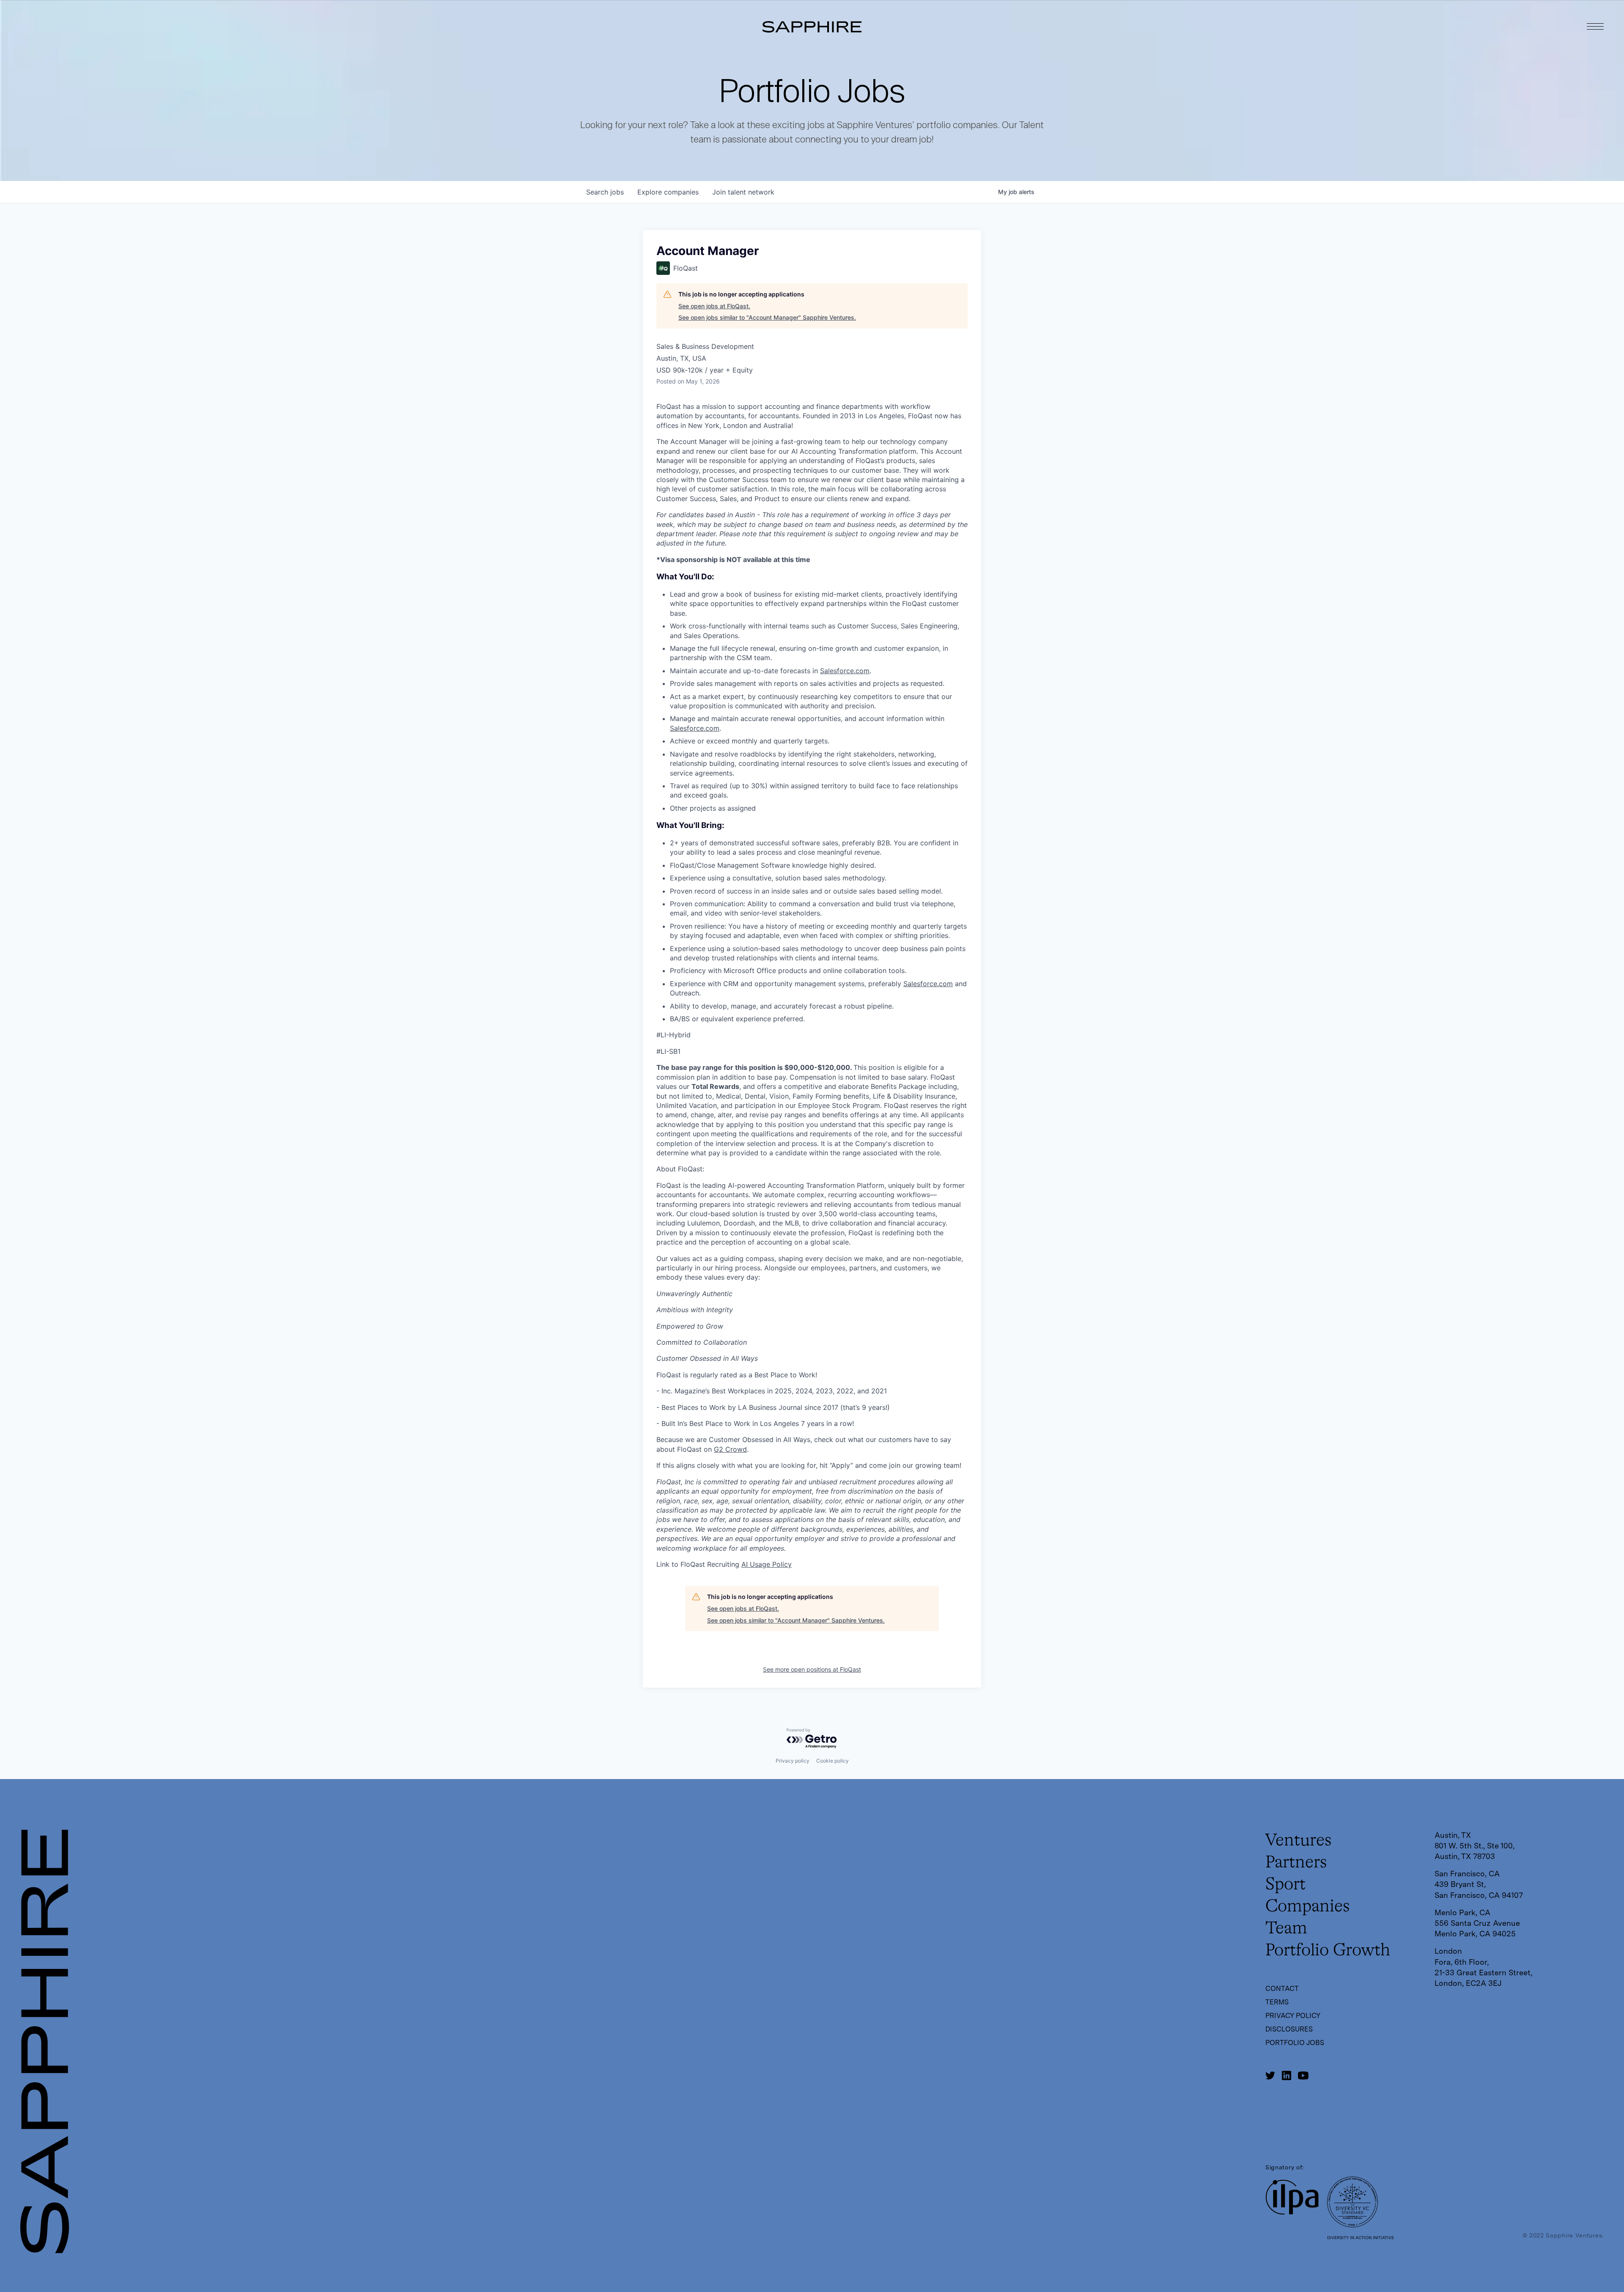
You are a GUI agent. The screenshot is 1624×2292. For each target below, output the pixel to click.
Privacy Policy (1293, 2016)
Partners (1296, 1863)
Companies (1308, 1907)
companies (668, 192)
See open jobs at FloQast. (714, 306)
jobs (605, 192)
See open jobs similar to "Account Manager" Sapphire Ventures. (767, 317)
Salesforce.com (845, 671)
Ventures (1299, 1841)
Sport (1285, 1885)
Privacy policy (793, 1761)
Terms (1277, 2002)
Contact (1282, 1989)
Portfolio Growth (1328, 1951)
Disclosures (1289, 2029)
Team (1286, 1929)
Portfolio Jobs (1295, 2043)
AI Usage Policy (767, 1564)
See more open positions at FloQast (812, 1669)
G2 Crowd (730, 1449)
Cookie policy (833, 1761)
